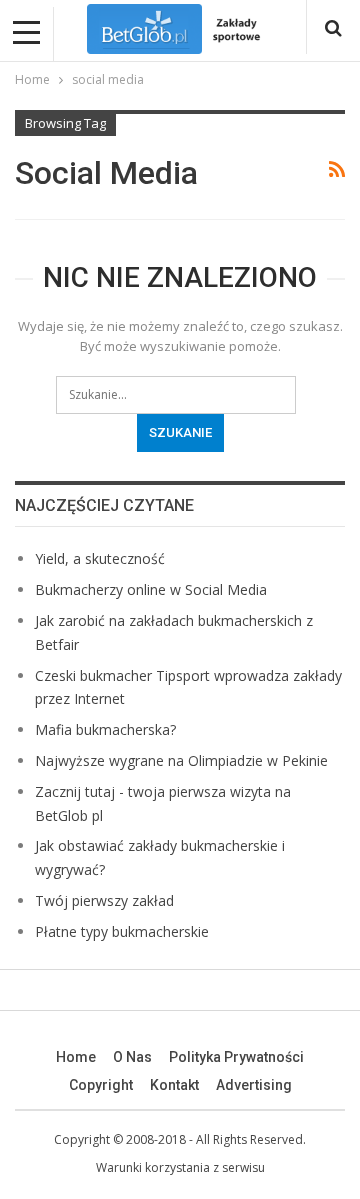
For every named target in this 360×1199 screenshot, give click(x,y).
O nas (132, 1057)
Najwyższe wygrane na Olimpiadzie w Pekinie (181, 760)
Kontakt (174, 1085)
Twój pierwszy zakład (104, 900)
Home (76, 1057)
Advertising (254, 1085)
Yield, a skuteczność (100, 558)
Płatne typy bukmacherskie (122, 931)
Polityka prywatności (236, 1057)
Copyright (101, 1085)
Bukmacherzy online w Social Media (151, 589)
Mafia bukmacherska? (105, 729)
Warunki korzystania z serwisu (180, 1167)
